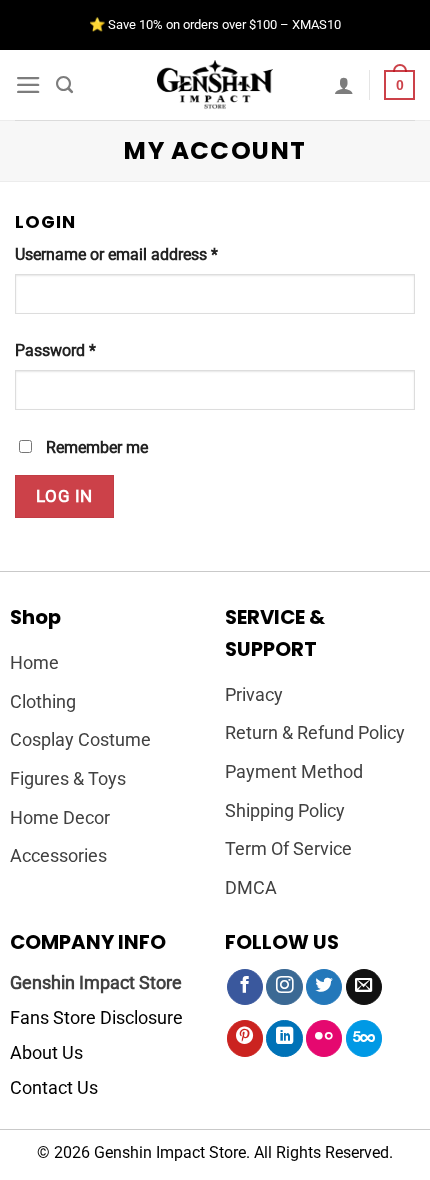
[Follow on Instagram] (284, 987)
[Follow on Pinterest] (245, 1038)
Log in (64, 496)
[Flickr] (324, 1038)
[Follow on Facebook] (245, 987)
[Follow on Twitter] (324, 987)
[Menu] (28, 85)
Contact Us (54, 1088)
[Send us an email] (364, 987)
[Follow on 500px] (364, 1038)
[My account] (344, 85)
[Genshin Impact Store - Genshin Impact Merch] (215, 85)
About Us (46, 1053)
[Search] (64, 85)
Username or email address (116, 254)
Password (55, 350)
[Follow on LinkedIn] (284, 1038)
